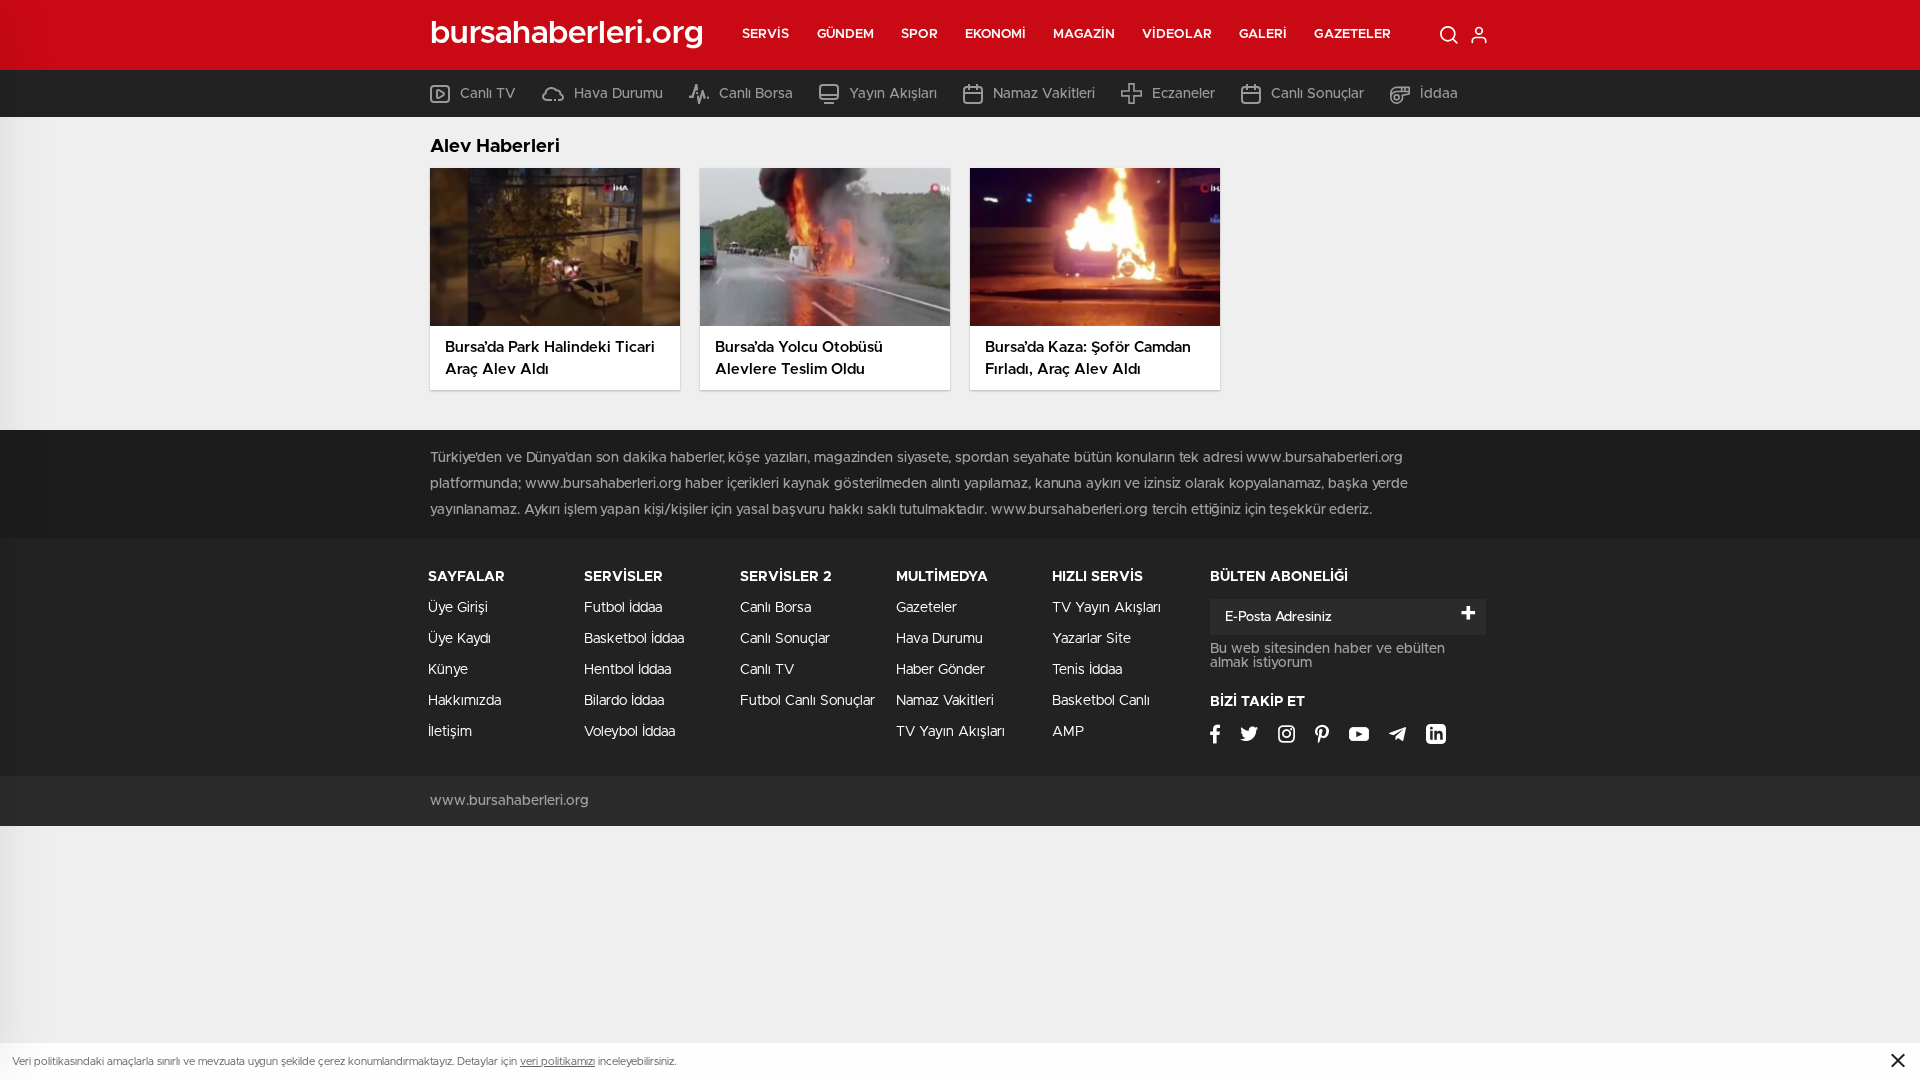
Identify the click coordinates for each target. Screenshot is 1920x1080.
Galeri (1263, 34)
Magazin (1084, 34)
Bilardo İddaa (624, 701)
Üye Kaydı (459, 639)
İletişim (450, 732)
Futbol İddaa (623, 608)
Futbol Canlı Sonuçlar (807, 701)
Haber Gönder (940, 670)
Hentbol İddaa (627, 670)
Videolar (1177, 34)
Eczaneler (1183, 94)
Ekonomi (996, 34)
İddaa (1439, 94)
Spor (919, 34)
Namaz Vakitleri (1044, 94)
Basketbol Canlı (1101, 701)
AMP (1068, 732)
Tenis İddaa (1087, 670)
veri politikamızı (557, 1061)
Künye (448, 670)
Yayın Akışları (893, 94)
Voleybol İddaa (629, 732)
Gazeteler (1352, 34)
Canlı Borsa (756, 94)
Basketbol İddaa (634, 639)
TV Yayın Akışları (950, 732)
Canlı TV (488, 94)
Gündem (846, 34)
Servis (766, 34)
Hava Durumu (618, 94)
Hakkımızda (464, 701)
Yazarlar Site (1091, 639)
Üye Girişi (458, 608)
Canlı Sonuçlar (1317, 94)
